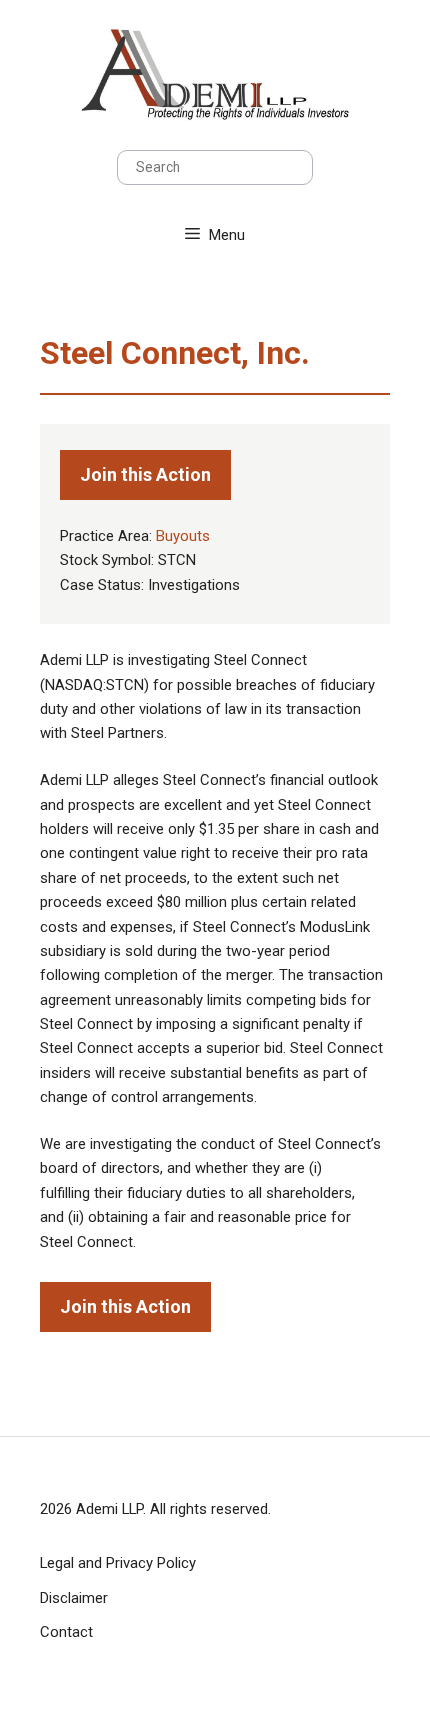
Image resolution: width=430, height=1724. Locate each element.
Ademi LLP (109, 1509)
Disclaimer (74, 1598)
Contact (66, 1632)
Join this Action (145, 474)
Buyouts (183, 536)
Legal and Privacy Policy (118, 1563)
